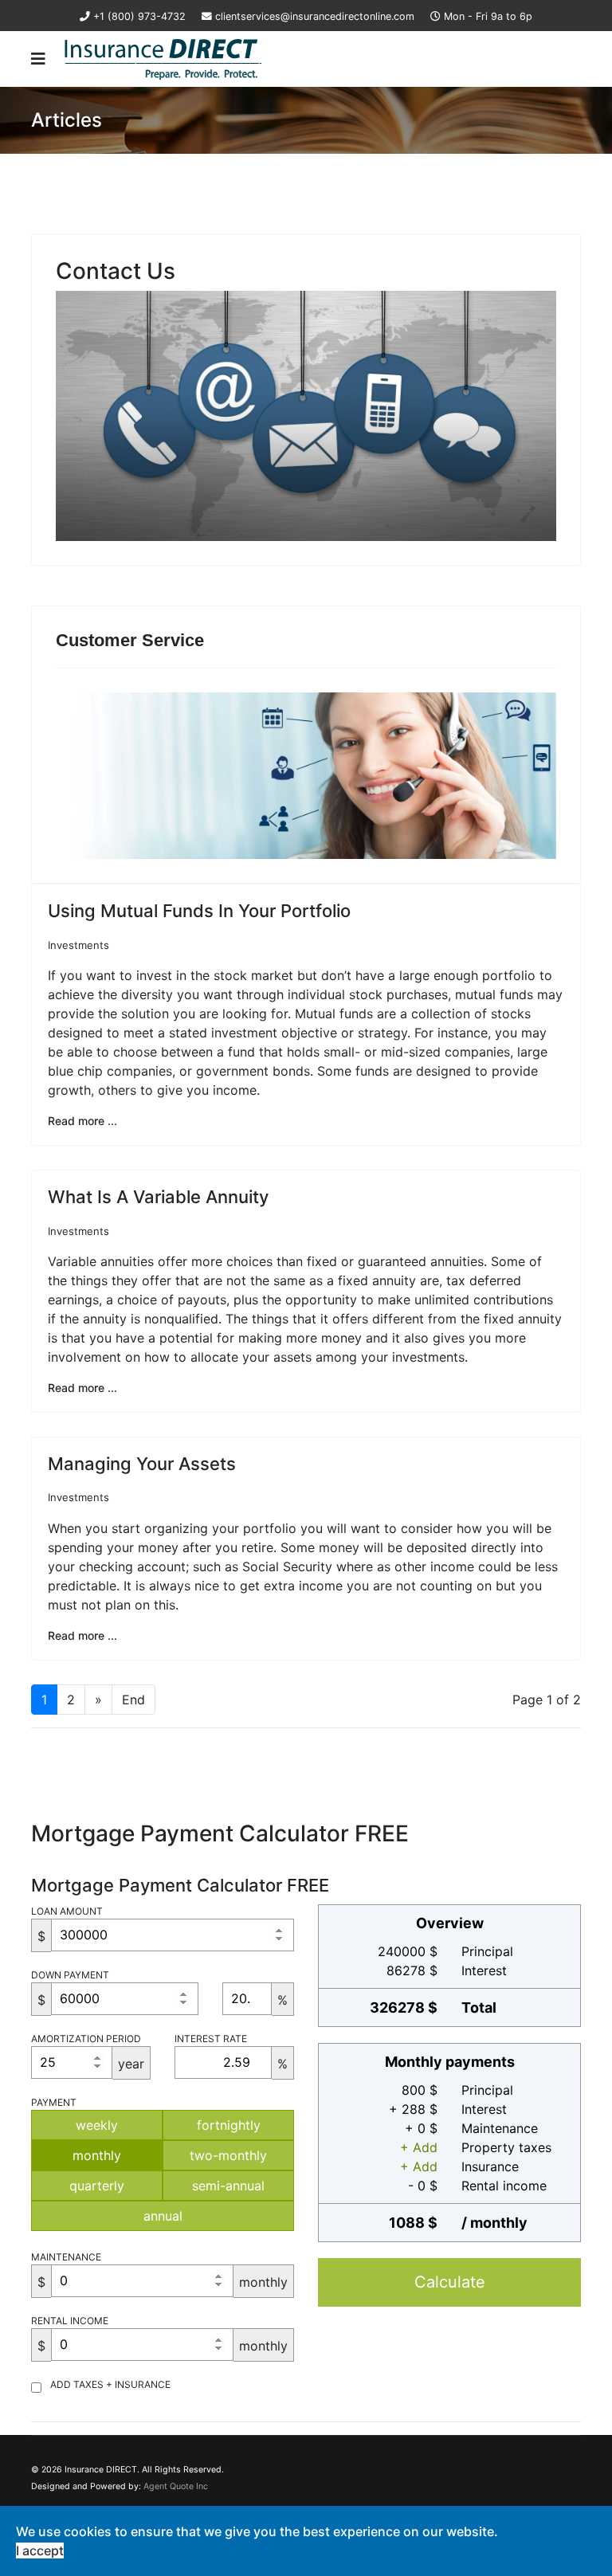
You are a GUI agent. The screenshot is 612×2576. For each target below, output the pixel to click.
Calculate (450, 2282)
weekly (97, 2125)
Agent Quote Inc (176, 2486)
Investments (78, 945)
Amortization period (86, 2039)
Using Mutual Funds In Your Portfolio (199, 911)
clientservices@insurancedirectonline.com (315, 16)
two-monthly (228, 2155)
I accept (40, 2551)
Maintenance (66, 2257)
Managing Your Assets (142, 1464)
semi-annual (228, 2186)
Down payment (70, 1975)
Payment (54, 2102)
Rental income (70, 2321)
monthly (97, 2155)
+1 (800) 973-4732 (139, 16)
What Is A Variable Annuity (158, 1197)
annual (163, 2216)
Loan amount (67, 1911)
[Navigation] (38, 59)
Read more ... (82, 1121)
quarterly (97, 2186)
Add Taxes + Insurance (110, 2384)
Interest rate (211, 2039)
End (133, 1700)
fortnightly (229, 2125)
